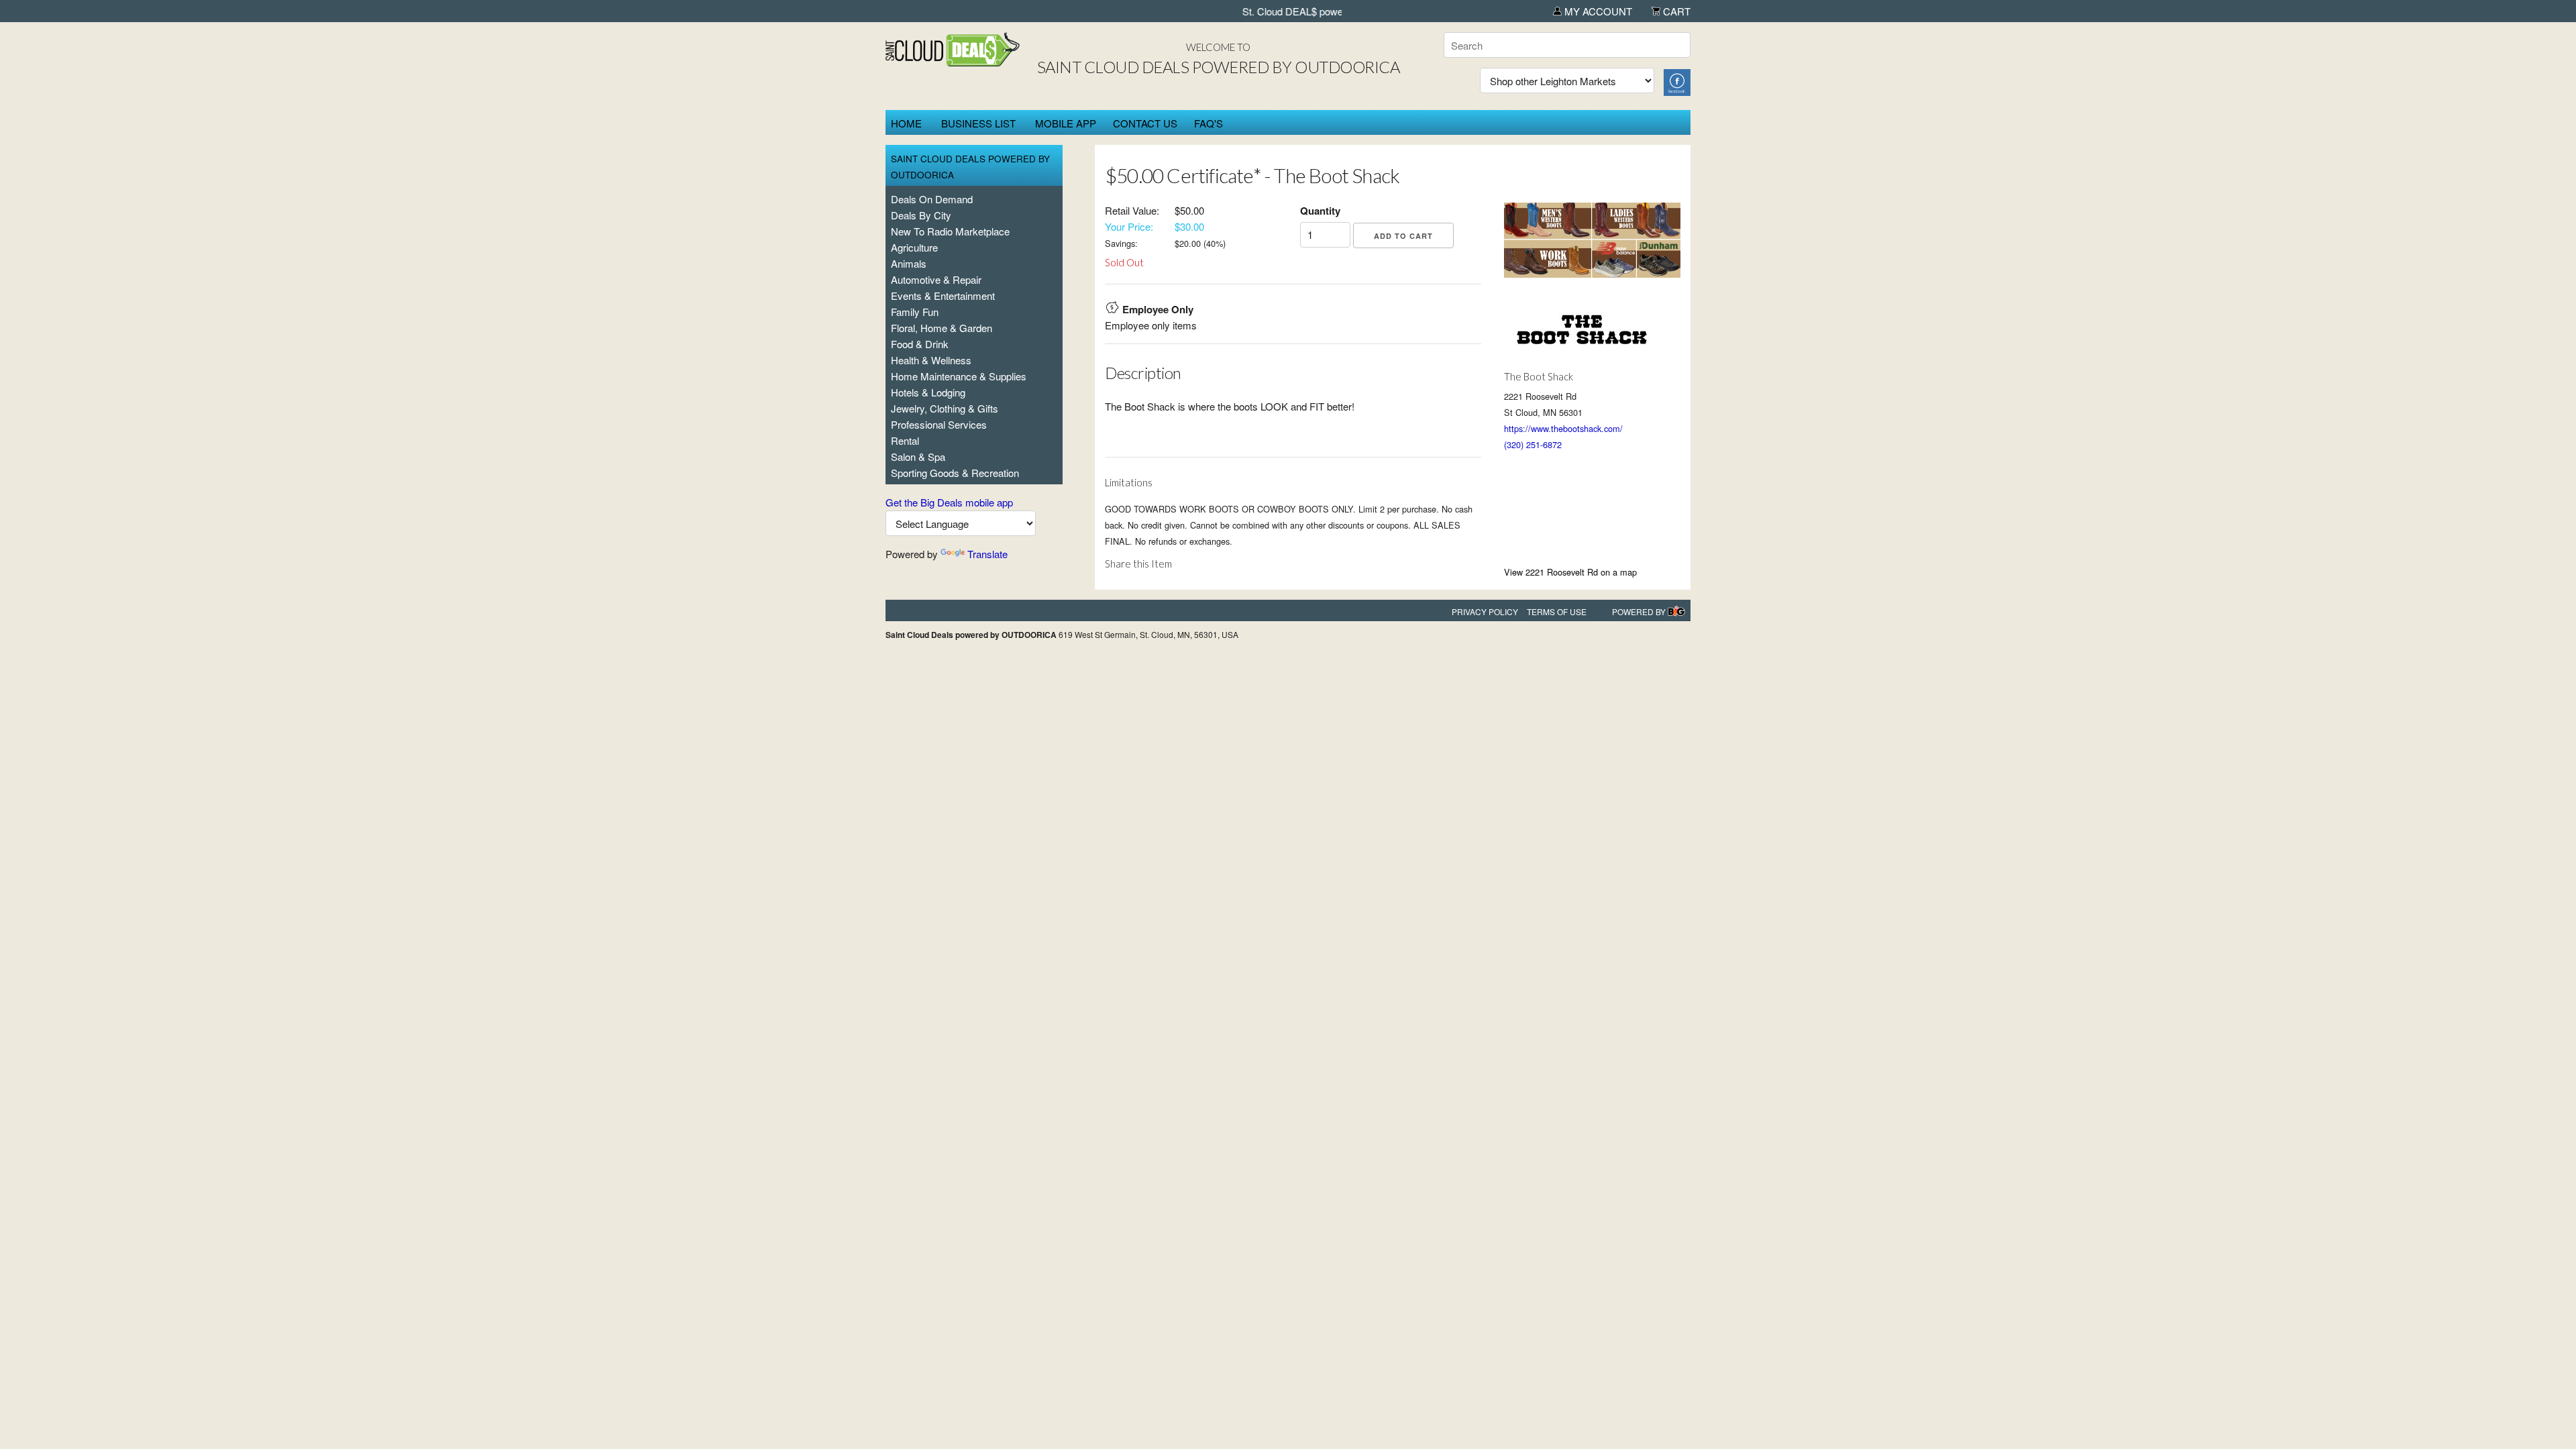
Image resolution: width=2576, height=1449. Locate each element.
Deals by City (921, 215)
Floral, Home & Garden (942, 328)
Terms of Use (1557, 611)
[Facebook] (1677, 81)
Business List (978, 123)
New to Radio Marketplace (950, 231)
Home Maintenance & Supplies (959, 376)
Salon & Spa (918, 457)
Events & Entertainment (943, 296)
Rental (905, 440)
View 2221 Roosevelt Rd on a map (1570, 572)
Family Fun (915, 312)
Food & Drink (920, 344)
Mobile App (1066, 123)
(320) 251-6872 (1533, 444)
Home (906, 123)
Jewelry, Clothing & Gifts (945, 408)
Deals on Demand (932, 199)
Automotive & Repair (936, 279)
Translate (987, 554)
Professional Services (939, 424)
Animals (909, 263)
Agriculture (914, 247)
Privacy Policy (1485, 611)
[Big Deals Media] (1676, 611)
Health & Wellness (931, 360)
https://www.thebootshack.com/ (1563, 428)
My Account (1597, 11)
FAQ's (1209, 123)
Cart (1675, 11)
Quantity (1320, 211)
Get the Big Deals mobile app (949, 502)
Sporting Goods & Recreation (955, 473)
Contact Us (1145, 123)
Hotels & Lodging (928, 392)
